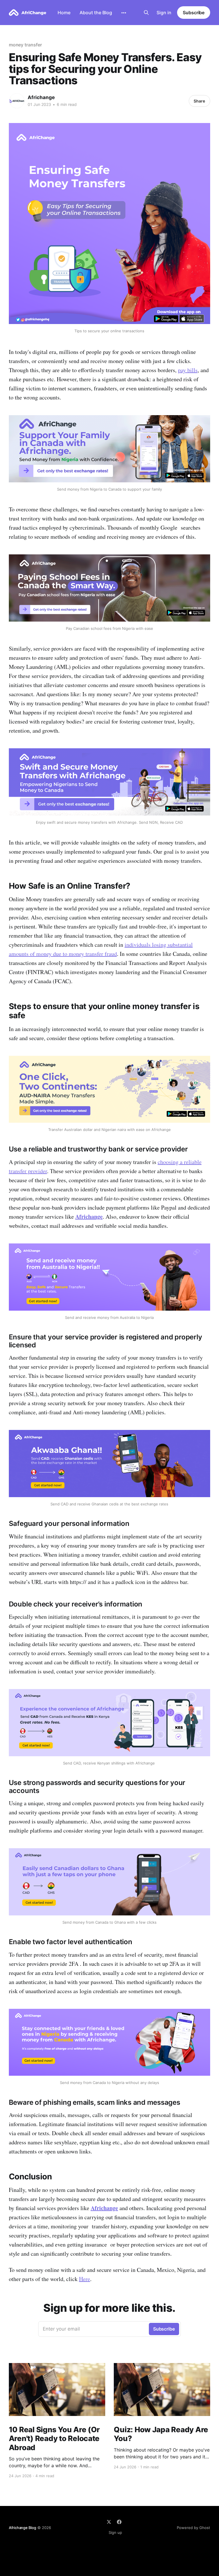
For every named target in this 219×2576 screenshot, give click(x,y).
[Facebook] (119, 2522)
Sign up (115, 2532)
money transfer (25, 45)
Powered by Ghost (193, 2528)
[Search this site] (146, 13)
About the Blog (96, 13)
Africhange (41, 97)
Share (199, 101)
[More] (124, 13)
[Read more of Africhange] (17, 101)
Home (64, 13)
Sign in (164, 13)
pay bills (188, 370)
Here (85, 2279)
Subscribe (194, 13)
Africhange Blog (23, 2528)
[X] (109, 2522)
